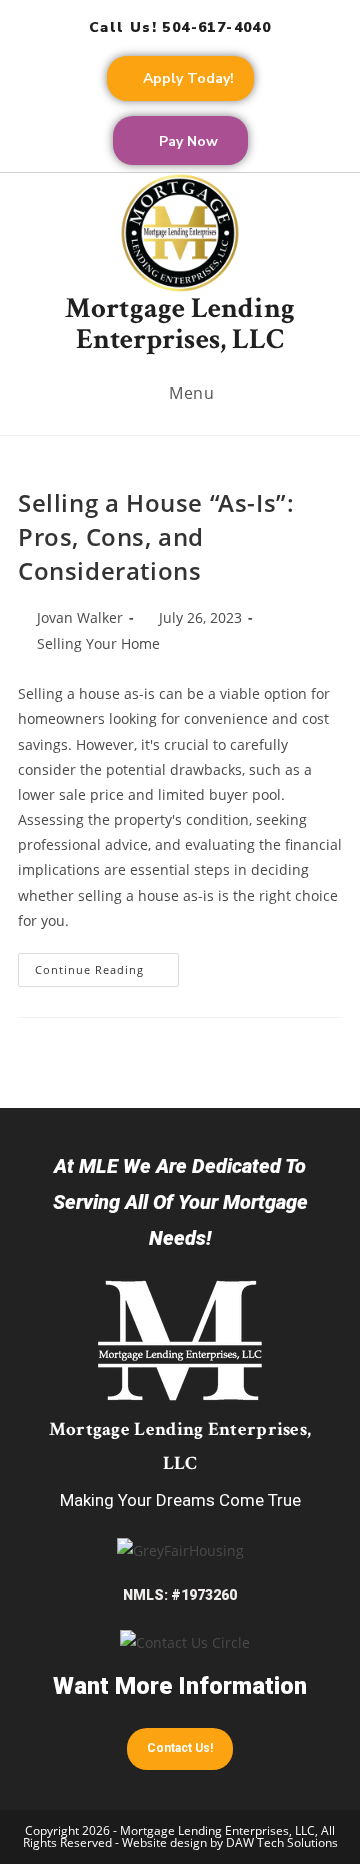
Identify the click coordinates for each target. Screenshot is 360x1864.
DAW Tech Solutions (282, 1842)
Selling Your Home (98, 643)
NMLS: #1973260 (180, 1595)
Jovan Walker (80, 617)
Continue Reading (107, 965)
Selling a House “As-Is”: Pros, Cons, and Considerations (156, 536)
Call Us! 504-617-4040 (180, 27)
